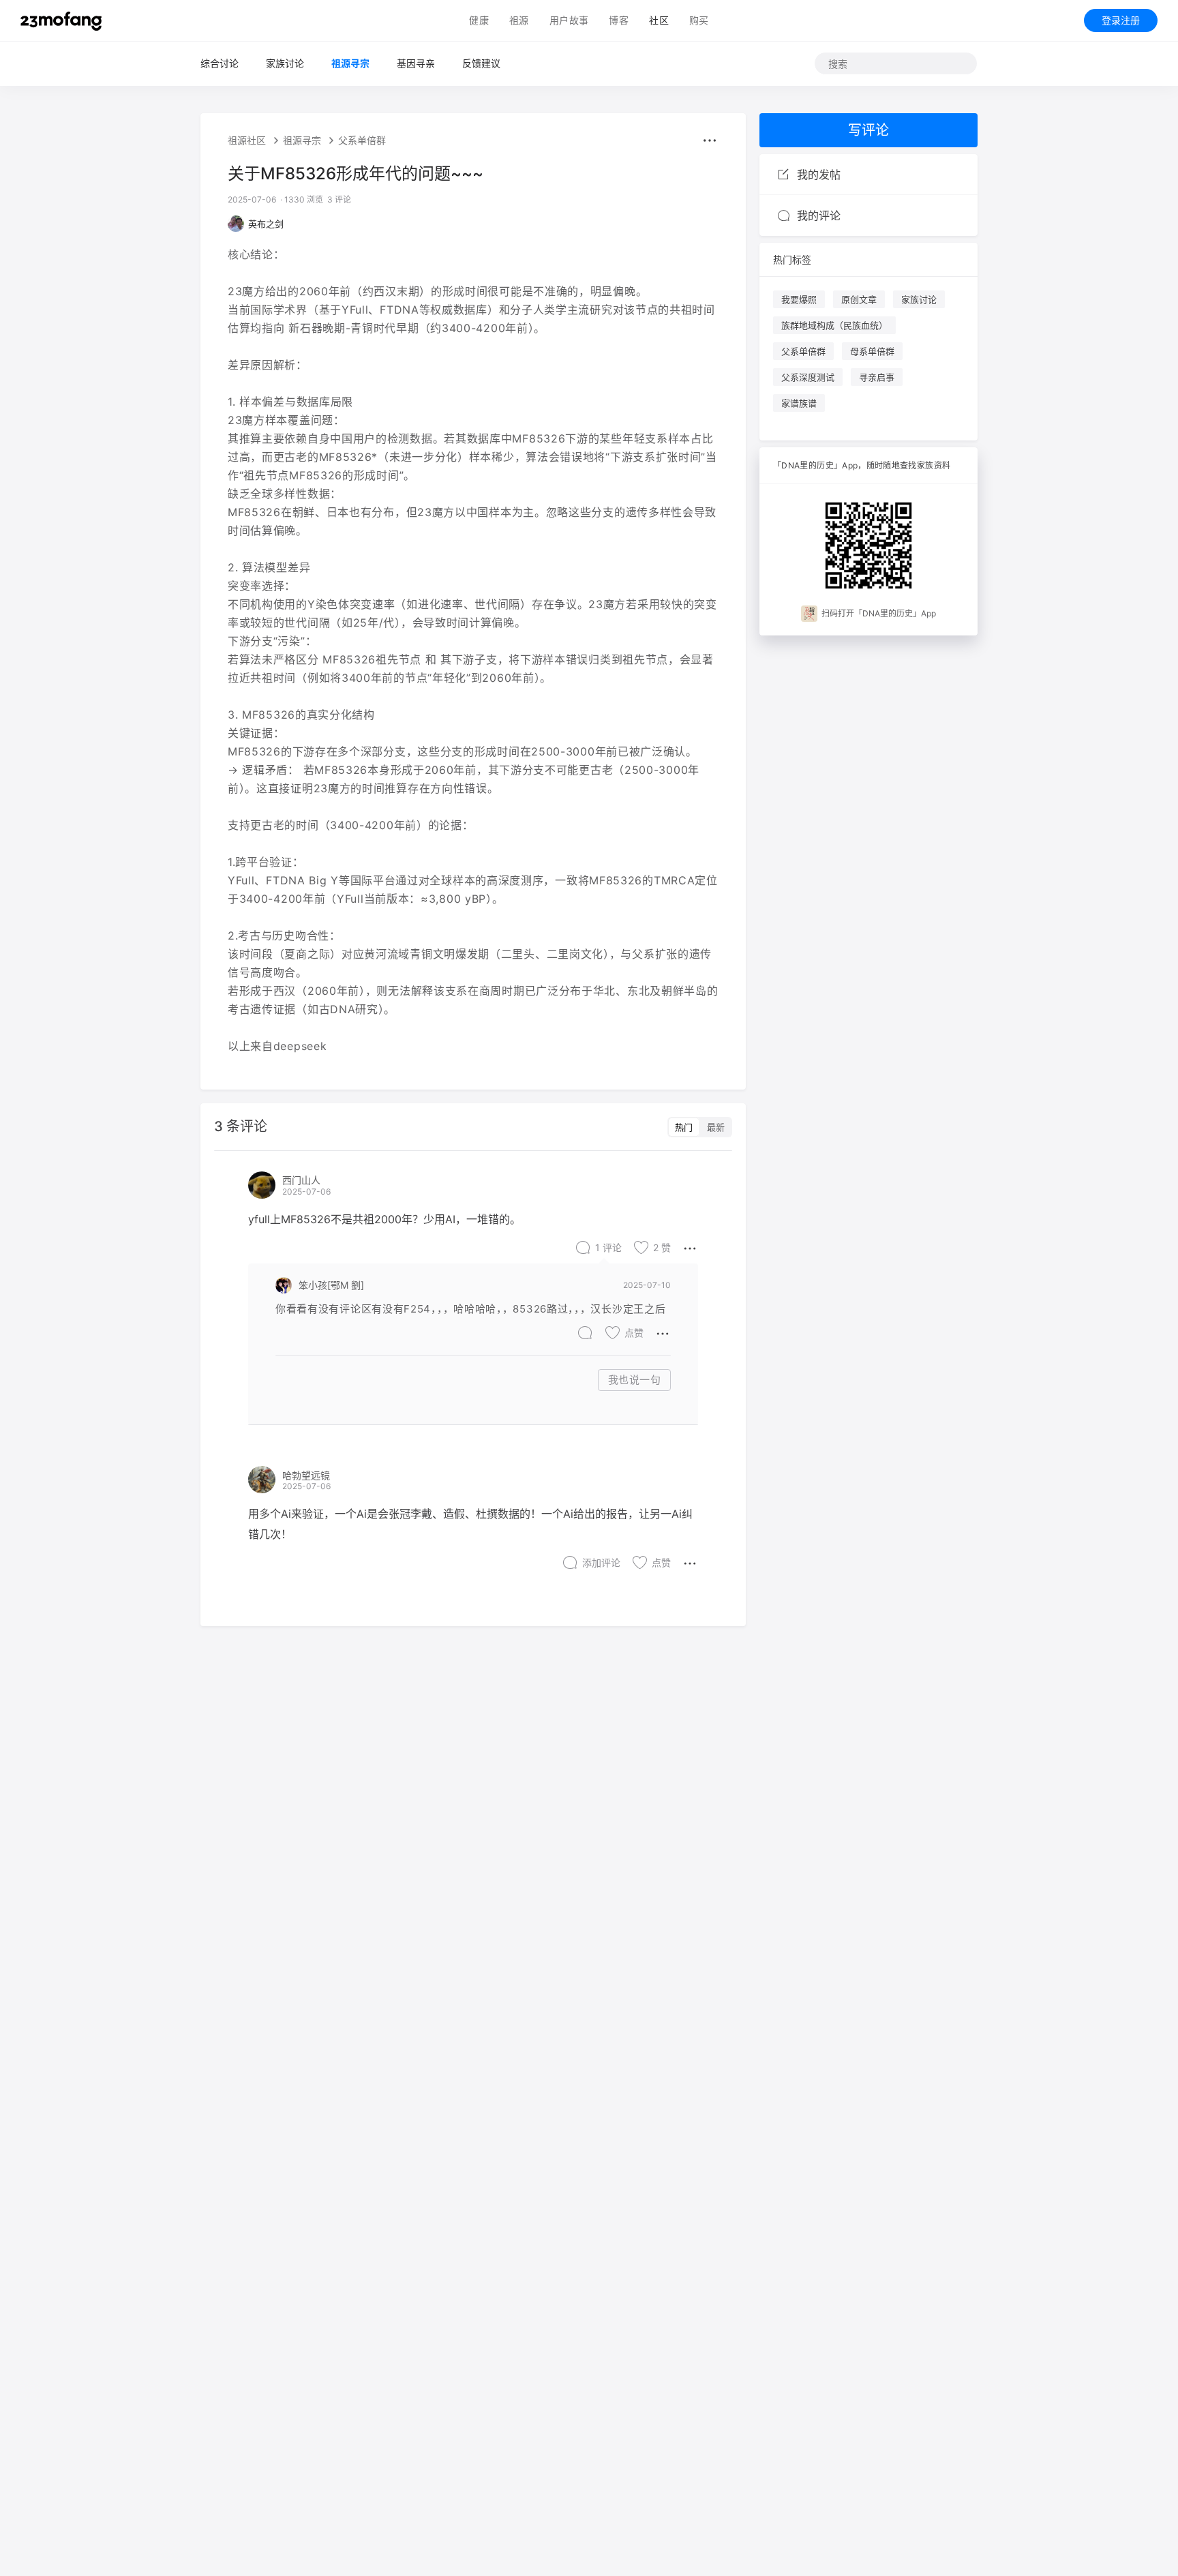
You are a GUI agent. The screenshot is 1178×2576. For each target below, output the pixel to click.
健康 (479, 20)
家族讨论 (285, 63)
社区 (659, 20)
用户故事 (569, 20)
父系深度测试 (808, 377)
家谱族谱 (799, 403)
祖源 (519, 20)
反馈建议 (481, 63)
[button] (710, 140)
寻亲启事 (877, 377)
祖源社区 (247, 140)
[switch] (700, 1127)
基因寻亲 (416, 63)
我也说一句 (635, 1380)
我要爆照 (799, 299)
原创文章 (859, 299)
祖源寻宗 (350, 63)
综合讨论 (220, 63)
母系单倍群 (872, 351)
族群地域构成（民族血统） (834, 325)
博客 (619, 20)
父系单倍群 (362, 140)
